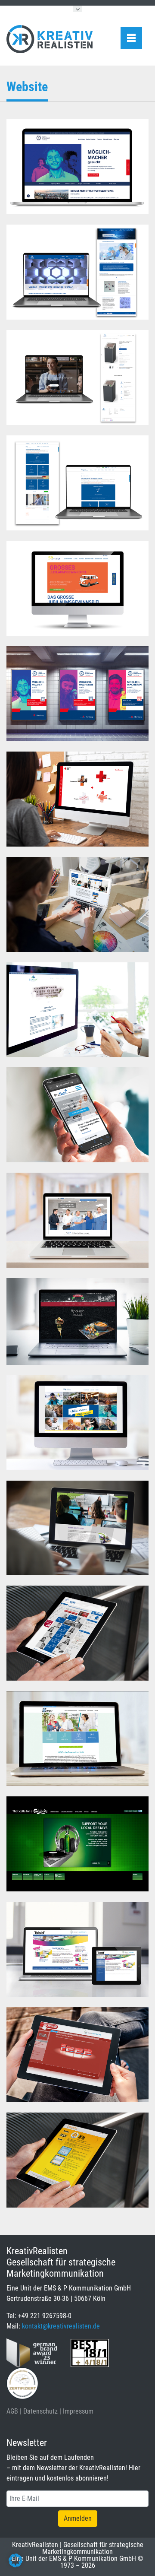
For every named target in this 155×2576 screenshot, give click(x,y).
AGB (12, 2411)
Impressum (78, 2411)
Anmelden (78, 2518)
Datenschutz (40, 2411)
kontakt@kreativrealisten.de (61, 2326)
